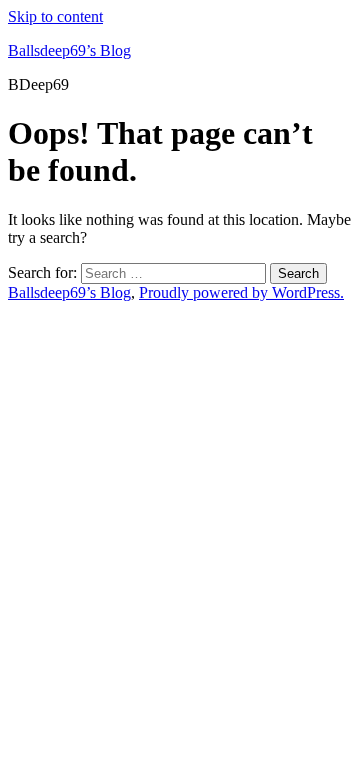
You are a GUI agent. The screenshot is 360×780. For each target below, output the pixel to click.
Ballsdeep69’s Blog (69, 50)
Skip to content (55, 16)
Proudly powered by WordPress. (241, 292)
